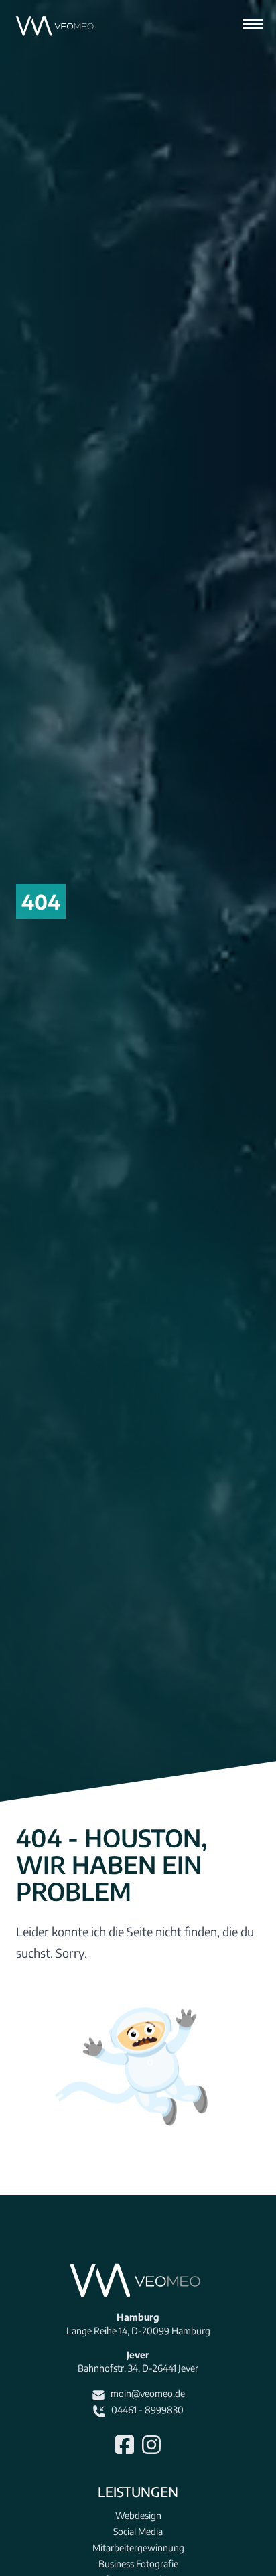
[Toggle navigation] (253, 27)
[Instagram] (151, 2445)
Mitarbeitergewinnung (138, 2548)
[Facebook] (125, 2445)
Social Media (138, 2531)
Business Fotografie (138, 2564)
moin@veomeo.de (148, 2393)
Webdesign (138, 2515)
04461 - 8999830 (147, 2410)
